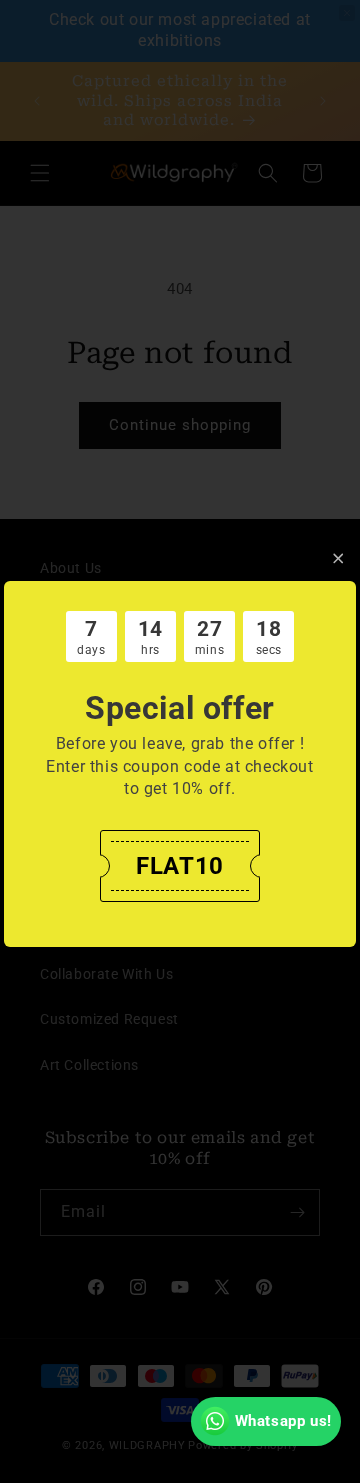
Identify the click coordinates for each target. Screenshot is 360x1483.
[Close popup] (338, 558)
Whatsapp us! (283, 1421)
